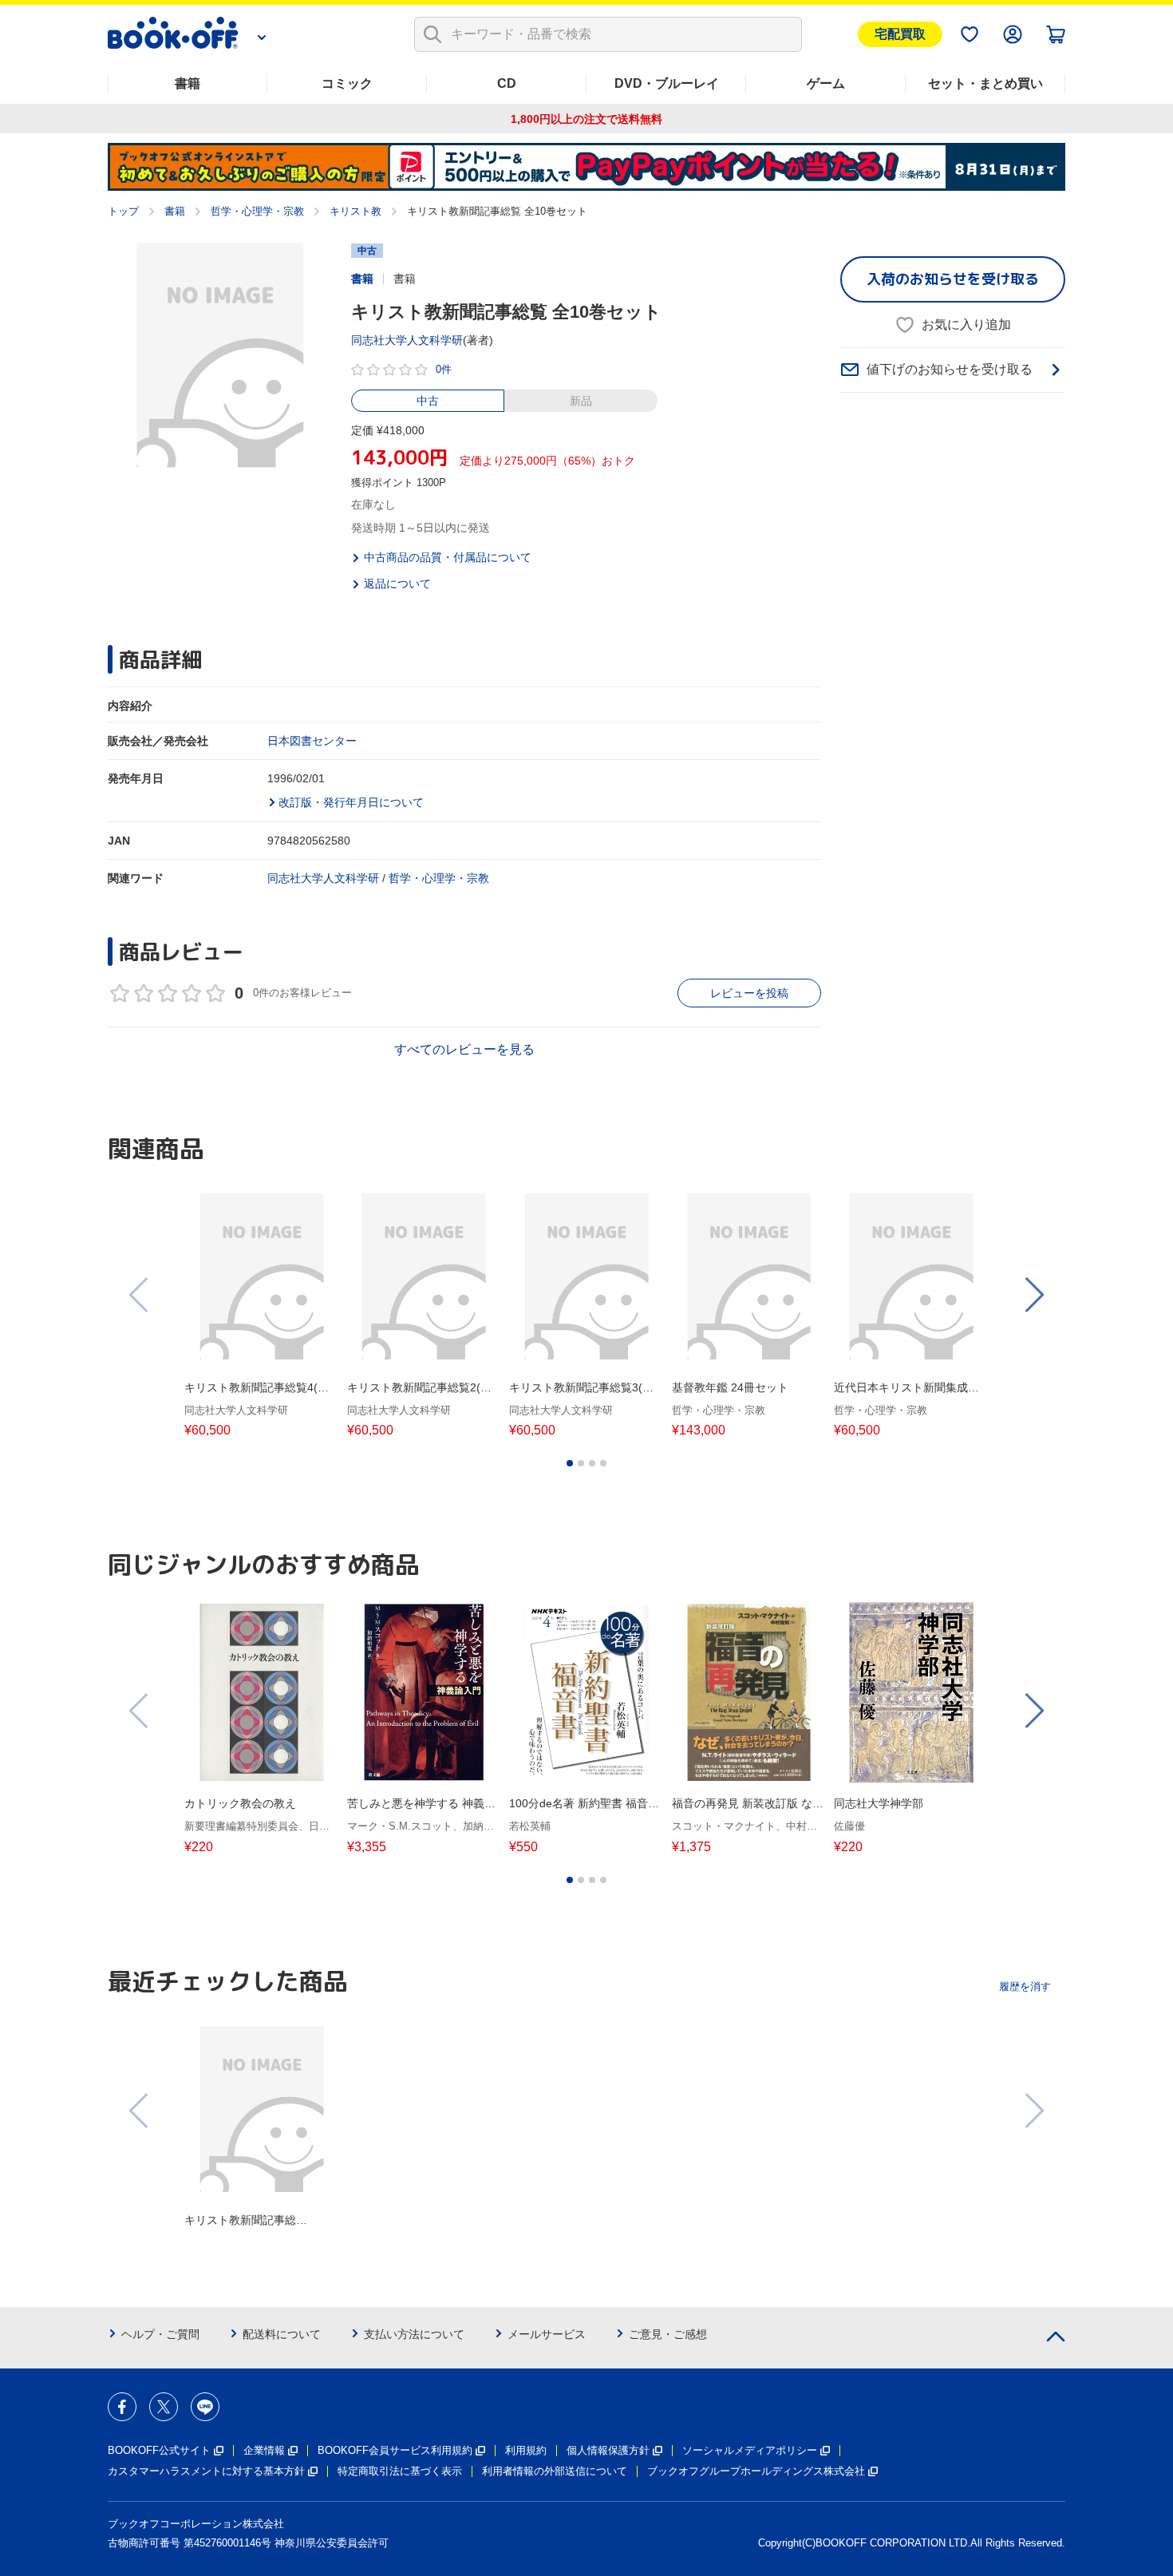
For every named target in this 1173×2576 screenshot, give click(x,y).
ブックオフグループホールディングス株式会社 (756, 2471)
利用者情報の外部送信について (555, 2471)
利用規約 (526, 2450)
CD (507, 83)
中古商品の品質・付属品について (448, 557)
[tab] (570, 1463)
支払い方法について (414, 2334)
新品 (581, 401)
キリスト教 (355, 211)
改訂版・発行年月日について (351, 802)
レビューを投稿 (749, 993)
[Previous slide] (140, 1295)
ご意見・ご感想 (668, 2334)
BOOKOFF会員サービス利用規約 (395, 2450)
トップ (123, 211)
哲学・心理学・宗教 (257, 211)
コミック (347, 83)
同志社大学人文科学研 (407, 340)
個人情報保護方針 (608, 2450)
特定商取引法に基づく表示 (400, 2471)
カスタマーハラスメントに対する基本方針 (206, 2471)
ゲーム (826, 83)
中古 (428, 401)
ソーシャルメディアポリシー (750, 2450)
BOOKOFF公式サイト (159, 2450)
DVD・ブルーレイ (667, 83)
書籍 (188, 83)
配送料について (282, 2334)
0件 (444, 369)
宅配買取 (900, 34)
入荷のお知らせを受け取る (953, 279)
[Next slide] (1033, 1295)
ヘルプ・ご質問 (160, 2334)
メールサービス (547, 2334)
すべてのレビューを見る (464, 1049)
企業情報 (264, 2450)
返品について (397, 584)
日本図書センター (312, 741)
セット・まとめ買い (985, 83)
